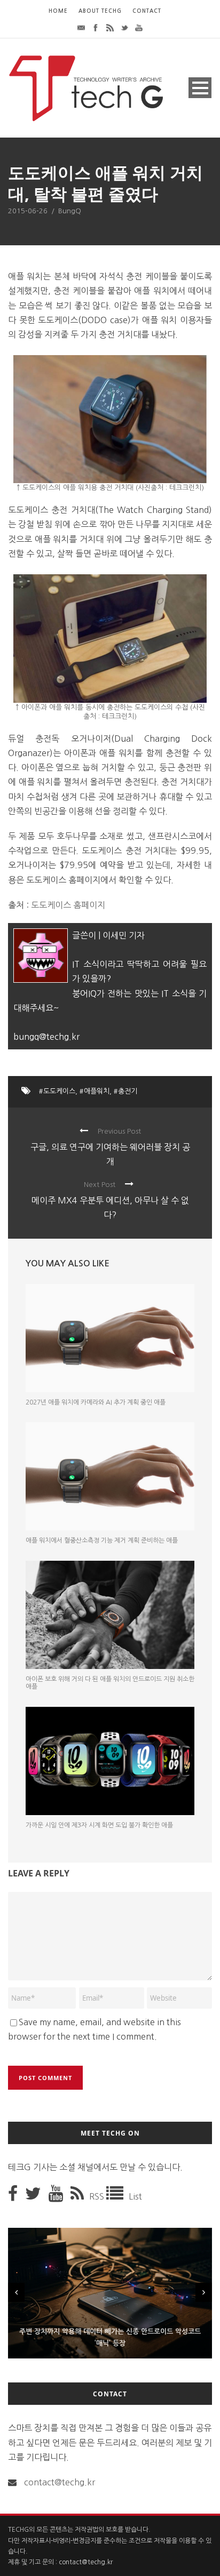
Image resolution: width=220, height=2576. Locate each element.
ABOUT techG (100, 11)
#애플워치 (95, 1091)
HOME (58, 11)
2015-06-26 (28, 211)
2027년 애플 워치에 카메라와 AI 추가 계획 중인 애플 (96, 1402)
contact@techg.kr (60, 2482)
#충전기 (125, 1091)
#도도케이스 (57, 1091)
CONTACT (147, 11)
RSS (98, 2196)
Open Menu (200, 88)
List (135, 2196)
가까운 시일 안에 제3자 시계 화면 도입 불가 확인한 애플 (99, 1825)
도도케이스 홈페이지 (68, 905)
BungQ (70, 211)
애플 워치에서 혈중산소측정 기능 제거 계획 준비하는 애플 (102, 1540)
